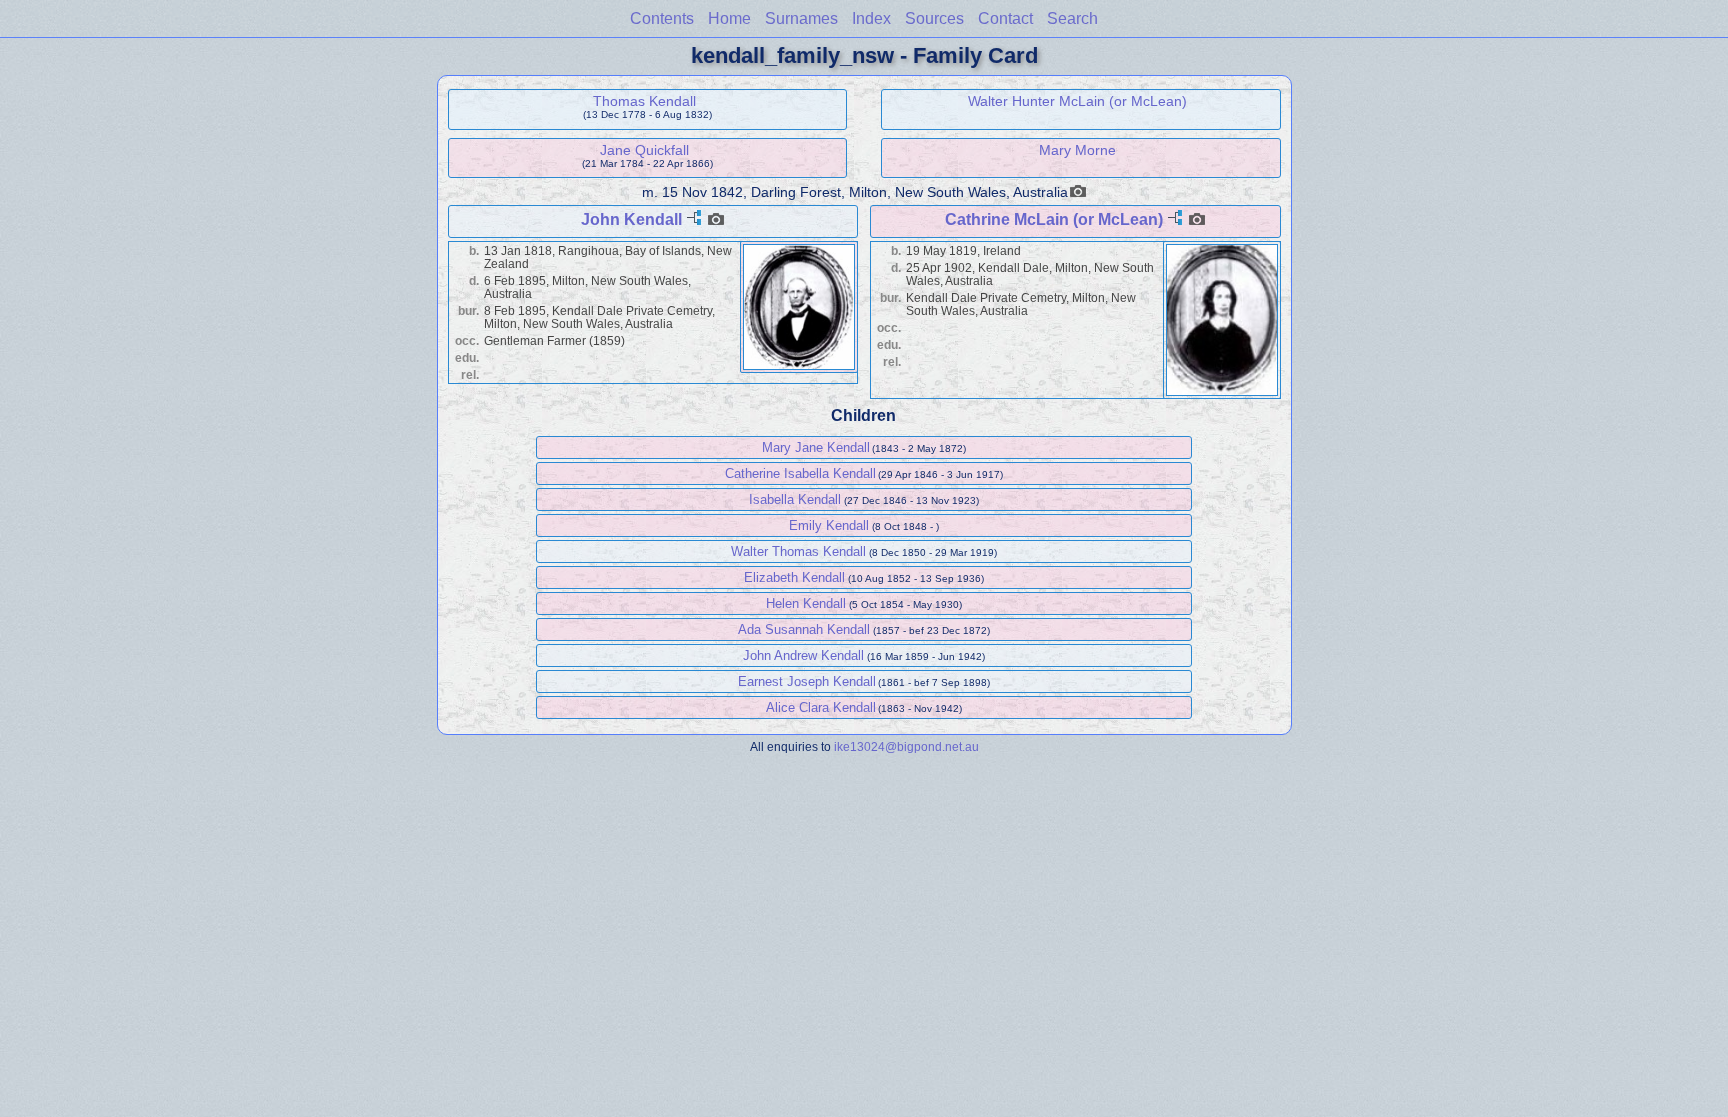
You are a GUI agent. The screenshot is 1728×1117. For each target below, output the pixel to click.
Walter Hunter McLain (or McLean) (1077, 101)
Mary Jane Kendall (816, 447)
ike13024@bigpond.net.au (906, 746)
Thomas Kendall (644, 101)
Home (729, 18)
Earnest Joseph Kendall (807, 681)
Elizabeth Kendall (794, 577)
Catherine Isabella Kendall (800, 473)
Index (871, 18)
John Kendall (631, 219)
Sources (934, 18)
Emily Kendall (829, 525)
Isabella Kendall (795, 499)
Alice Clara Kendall (821, 707)
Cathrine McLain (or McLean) (1054, 219)
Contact (1005, 18)
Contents (662, 18)
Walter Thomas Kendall (798, 551)
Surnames (801, 18)
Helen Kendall (806, 603)
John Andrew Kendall (803, 655)
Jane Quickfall (644, 150)
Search (1072, 18)
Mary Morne (1077, 150)
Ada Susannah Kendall (804, 629)
